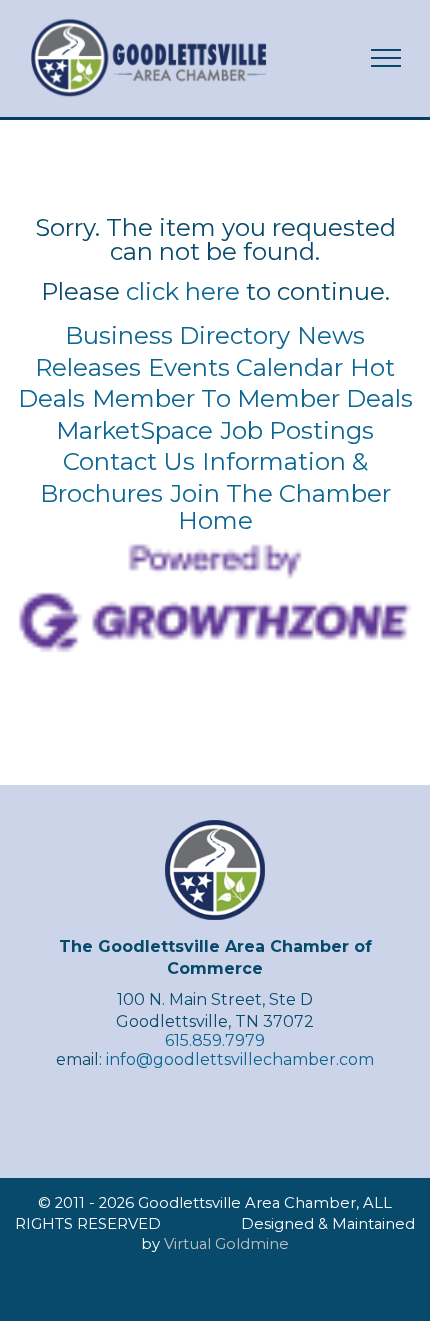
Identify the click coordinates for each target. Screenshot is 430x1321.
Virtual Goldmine (226, 1244)
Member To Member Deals (252, 398)
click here (183, 291)
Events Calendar (245, 367)
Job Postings (297, 430)
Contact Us (129, 461)
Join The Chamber (280, 493)
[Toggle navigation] (386, 58)
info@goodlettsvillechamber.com (240, 1059)
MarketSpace (134, 430)
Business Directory (177, 335)
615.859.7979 (215, 1040)
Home (215, 520)
